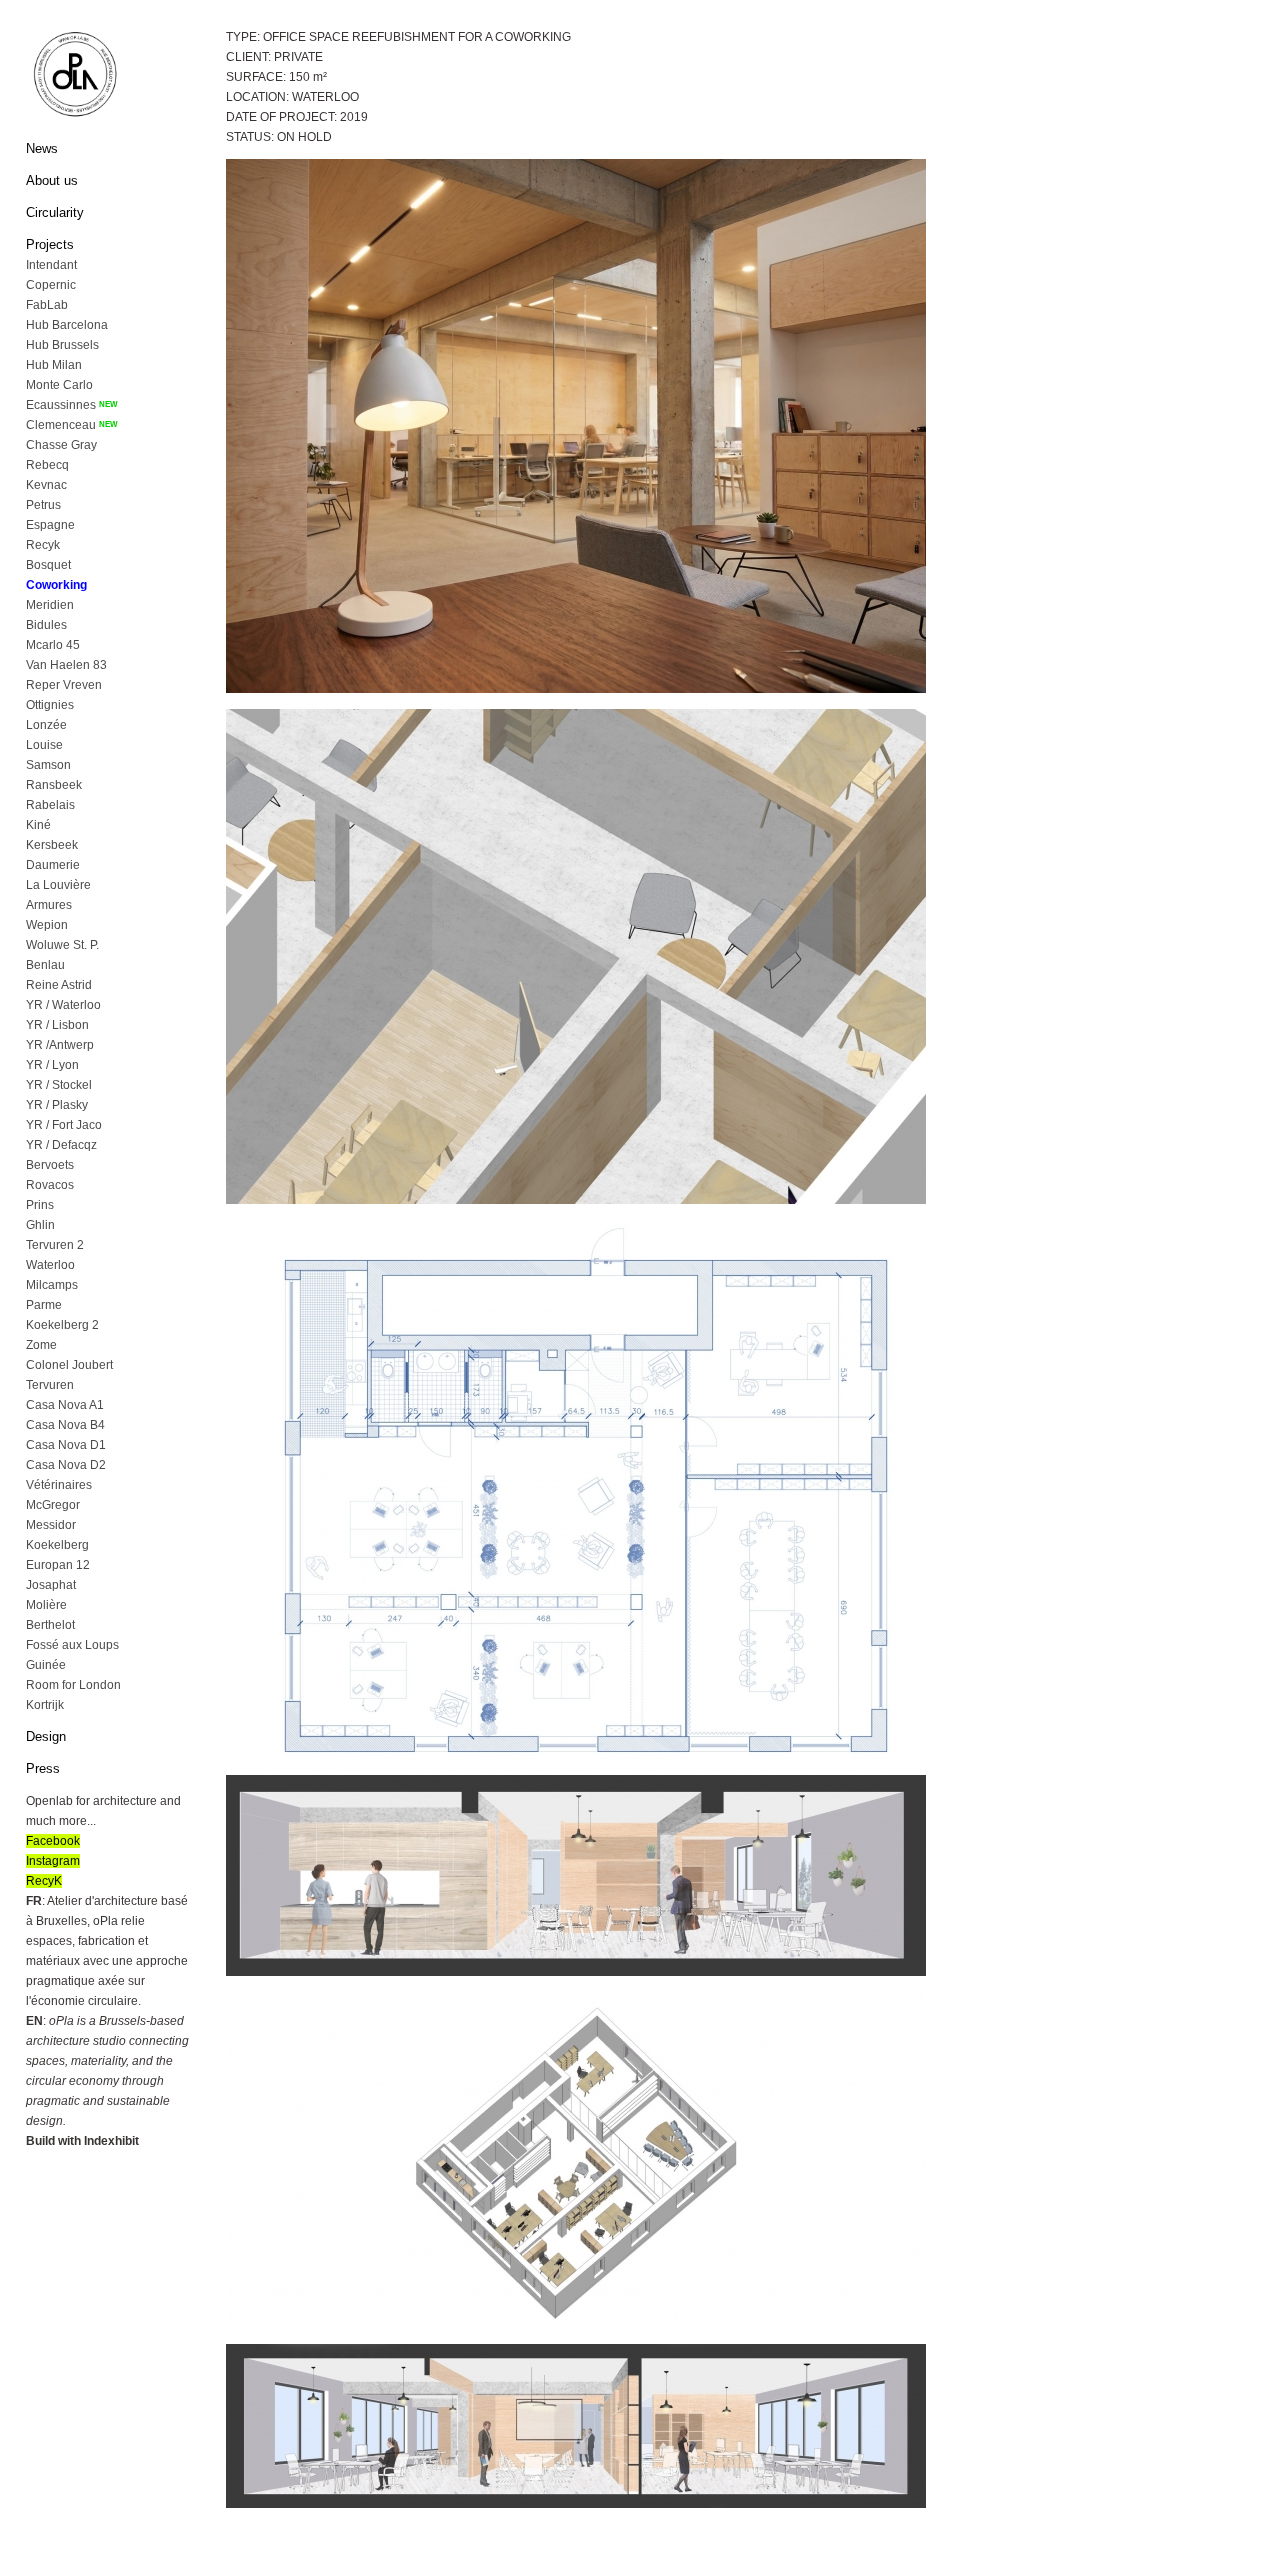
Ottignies (50, 705)
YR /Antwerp (60, 1045)
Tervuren (50, 1385)
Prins (40, 1205)
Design (46, 1736)
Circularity (55, 212)
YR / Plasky (57, 1105)
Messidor (51, 1525)
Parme (44, 1305)
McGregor (53, 1505)
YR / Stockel (59, 1085)
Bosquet (48, 565)
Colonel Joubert (69, 1365)
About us (52, 180)
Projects (50, 244)
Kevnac (46, 485)
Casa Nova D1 (66, 1445)
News (42, 148)
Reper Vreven (64, 685)
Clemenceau (61, 425)
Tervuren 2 (55, 1245)
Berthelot (50, 1625)
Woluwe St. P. (62, 945)
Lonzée (46, 725)
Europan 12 (58, 1565)
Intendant (51, 265)
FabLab (47, 305)
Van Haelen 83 (66, 665)
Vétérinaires (59, 1485)
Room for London (73, 1685)
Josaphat (51, 1585)
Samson (48, 765)
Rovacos (50, 1185)
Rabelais (50, 805)
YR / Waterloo (63, 1005)
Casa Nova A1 (65, 1405)
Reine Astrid (59, 985)
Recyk (43, 545)
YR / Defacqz (61, 1145)
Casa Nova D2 (66, 1465)
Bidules (46, 625)
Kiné (38, 825)
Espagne (50, 525)
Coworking (56, 585)
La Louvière (58, 885)
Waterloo (50, 1265)
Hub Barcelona (67, 325)
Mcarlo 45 (53, 645)
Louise (44, 745)
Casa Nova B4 (65, 1425)
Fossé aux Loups (72, 1645)
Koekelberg (57, 1545)
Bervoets (50, 1165)
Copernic (51, 285)
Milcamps (52, 1285)
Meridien (50, 605)
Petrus (43, 505)
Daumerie (53, 865)
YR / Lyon (52, 1065)
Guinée (46, 1665)
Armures (49, 905)
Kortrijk (45, 1705)
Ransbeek (54, 785)
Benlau (45, 965)
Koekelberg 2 (62, 1325)
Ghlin (40, 1225)
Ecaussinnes (61, 405)
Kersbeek (52, 845)
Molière (46, 1605)
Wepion (47, 925)
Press (43, 1768)
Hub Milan (54, 365)
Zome (41, 1345)
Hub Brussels (62, 345)
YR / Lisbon (57, 1025)
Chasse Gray (61, 445)
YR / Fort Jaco (64, 1125)
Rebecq (47, 465)
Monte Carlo (59, 385)
